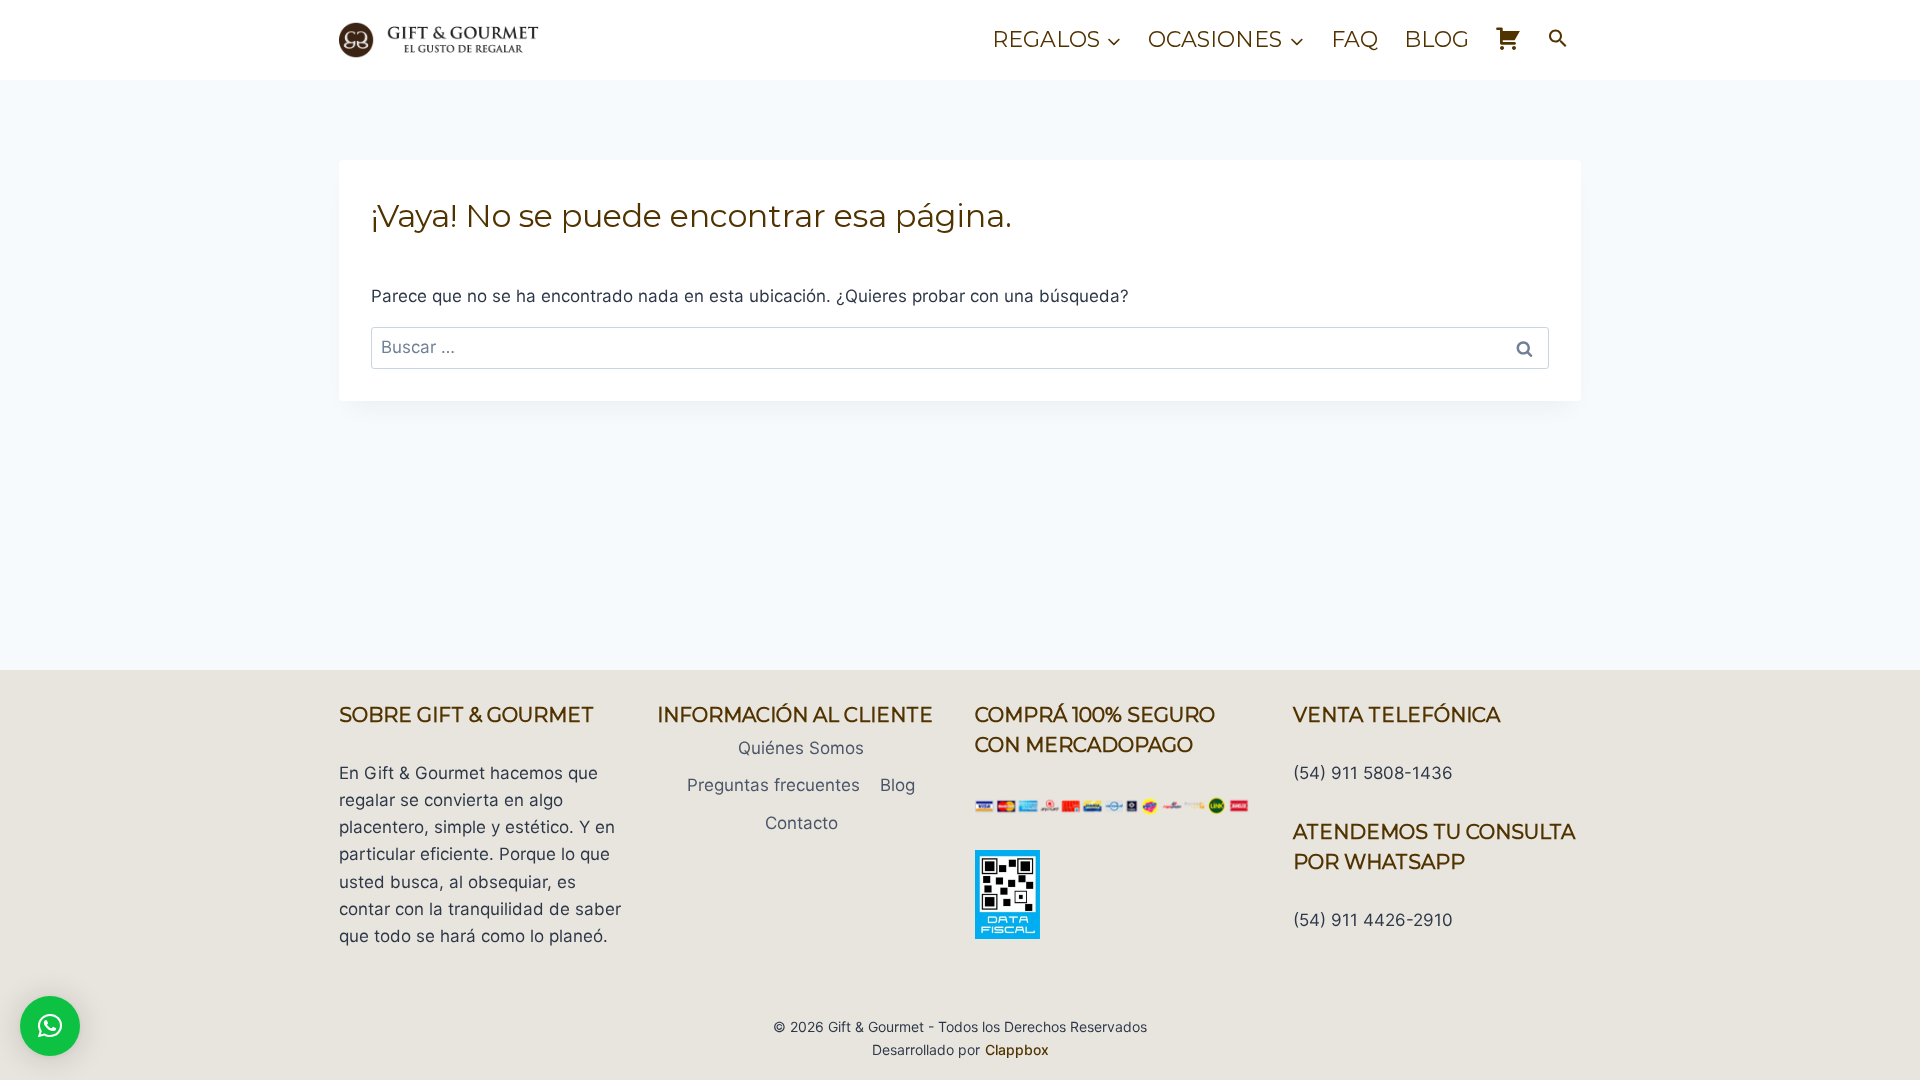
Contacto (801, 823)
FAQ (1354, 39)
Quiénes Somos (801, 748)
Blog (1436, 39)
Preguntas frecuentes (773, 785)
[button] (1558, 40)
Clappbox (1017, 1049)
